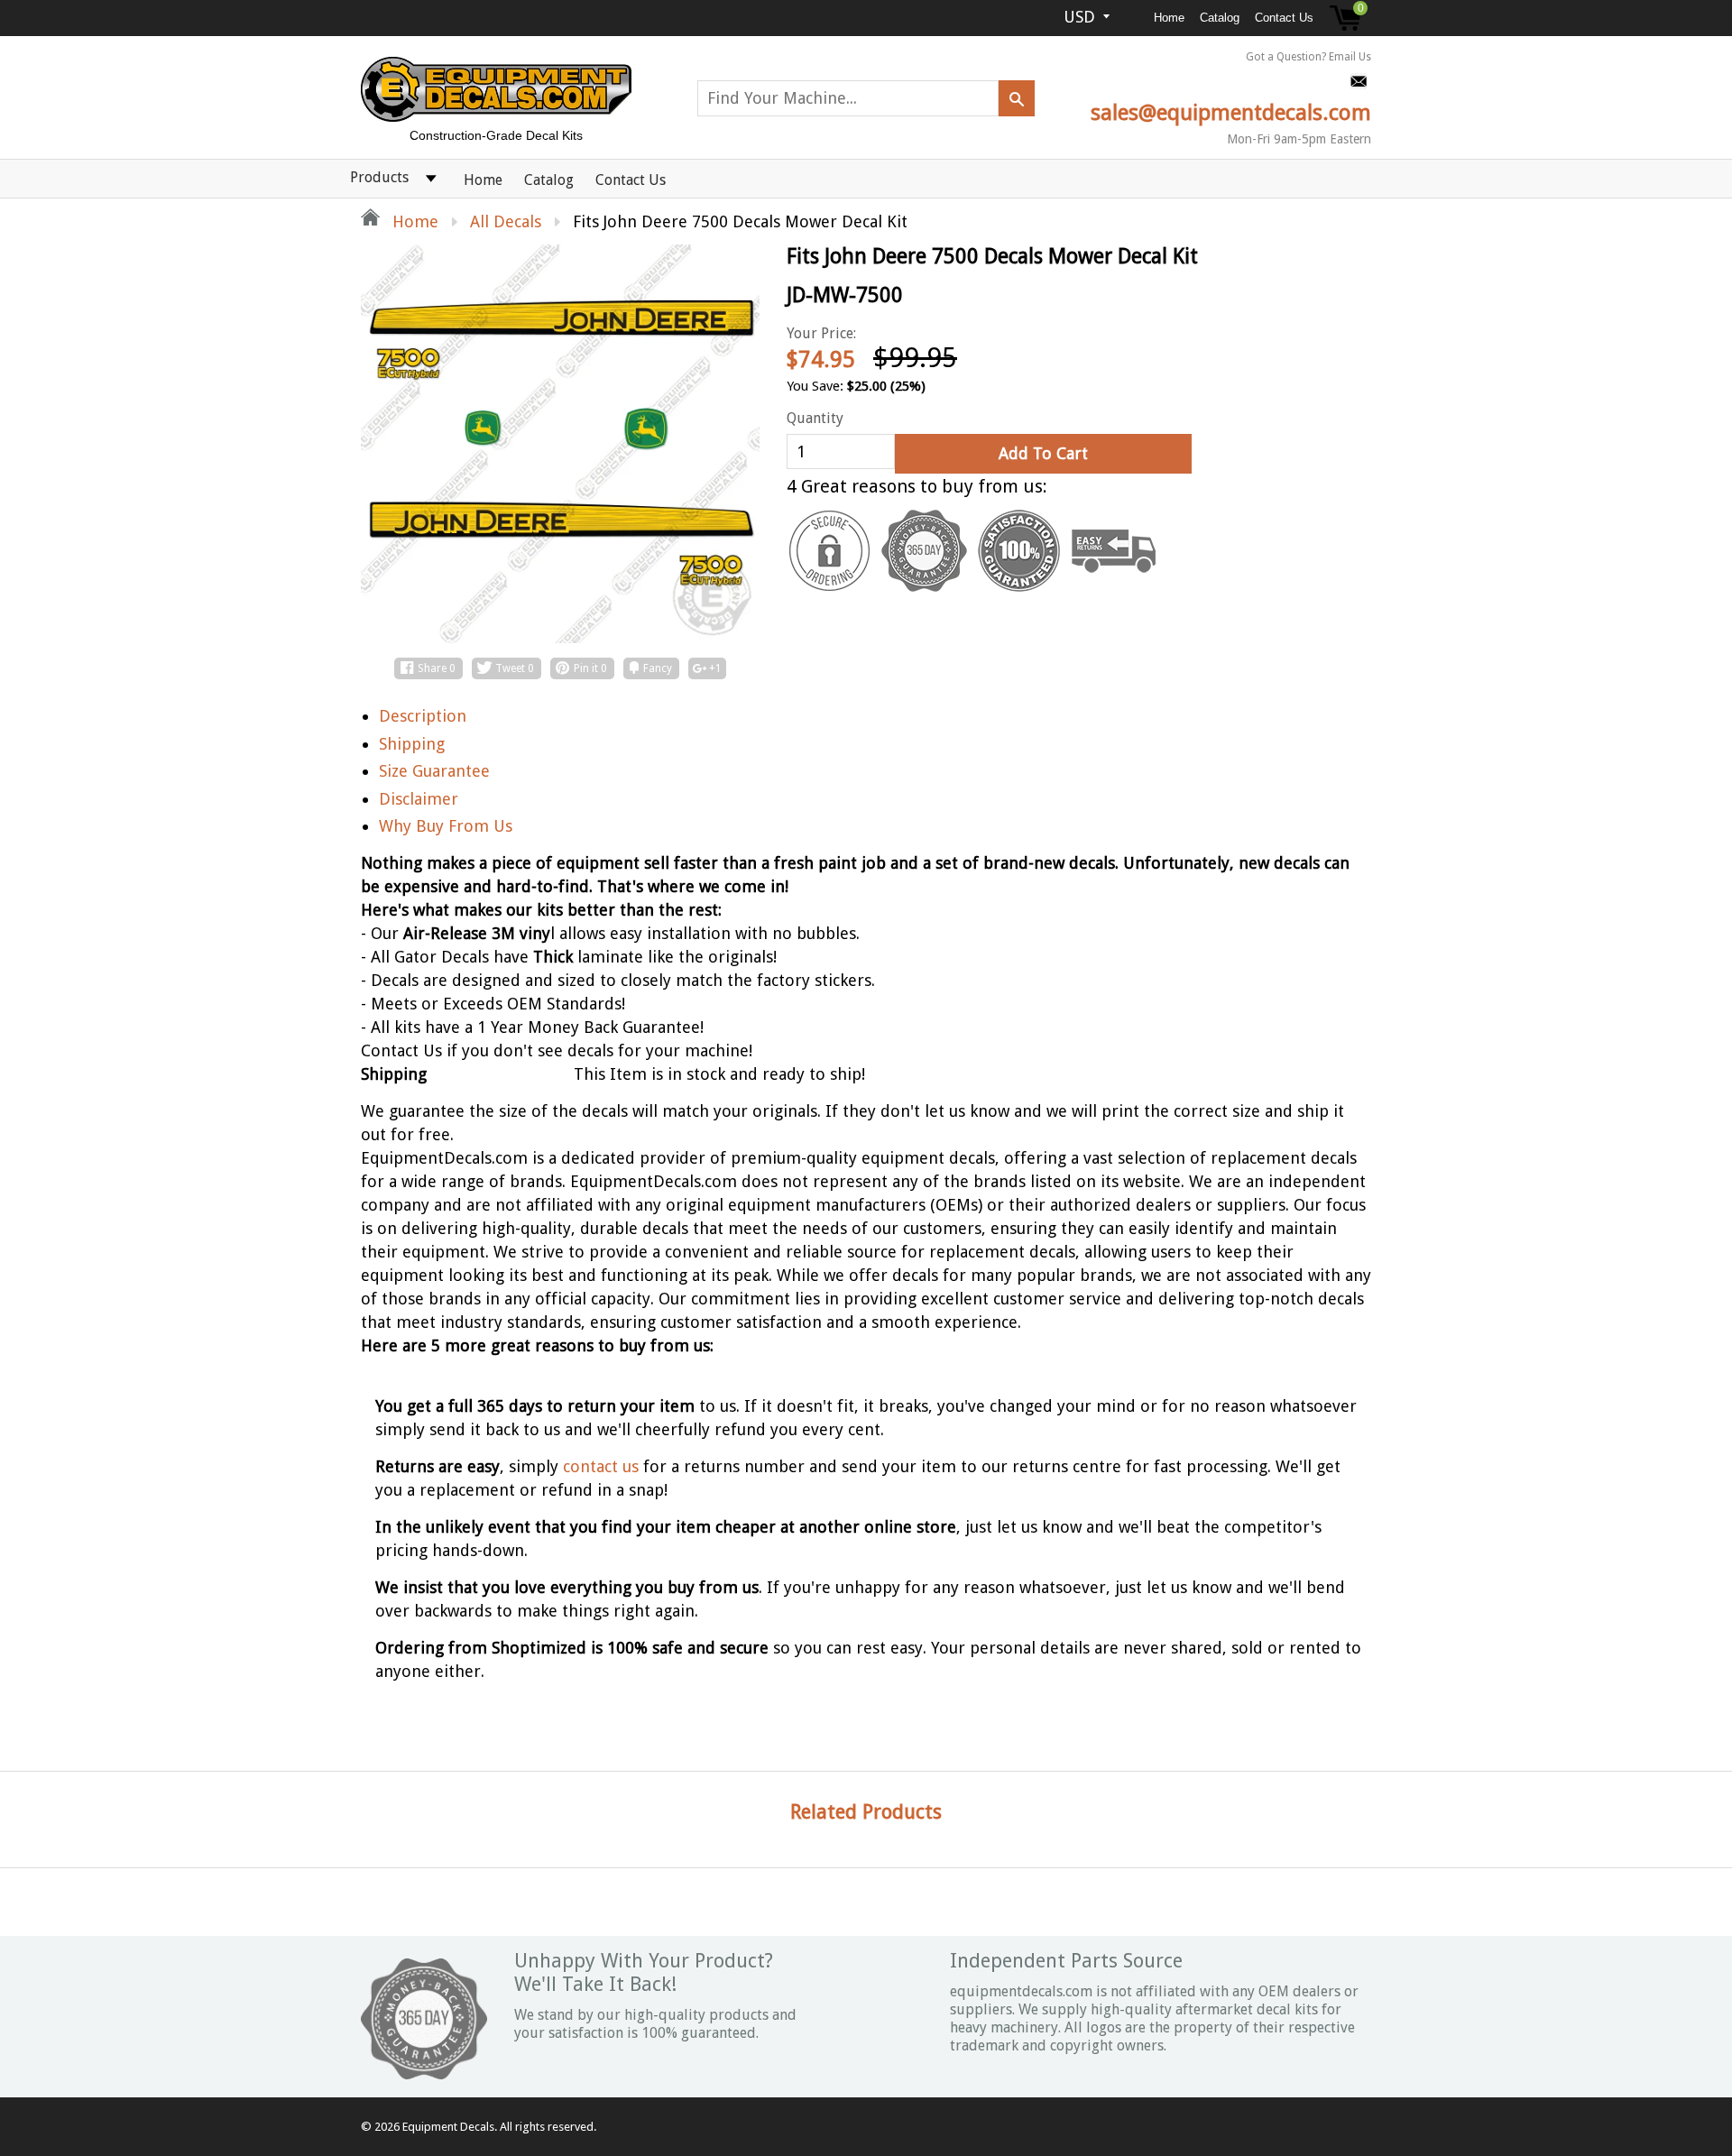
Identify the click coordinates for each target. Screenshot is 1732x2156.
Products (379, 177)
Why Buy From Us (446, 826)
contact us (601, 1466)
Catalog (1220, 18)
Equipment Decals (448, 2127)
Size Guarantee (434, 771)
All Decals (506, 221)
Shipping (412, 744)
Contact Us (1284, 18)
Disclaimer (419, 799)
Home (1169, 18)
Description (423, 716)
